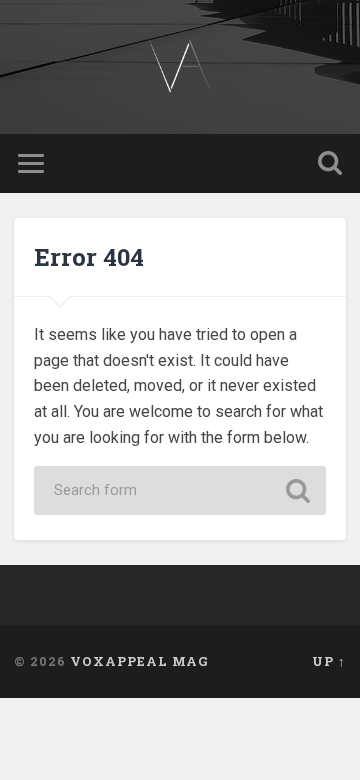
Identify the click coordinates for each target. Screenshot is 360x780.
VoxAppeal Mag (139, 661)
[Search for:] (179, 490)
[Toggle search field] (330, 163)
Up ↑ (329, 661)
